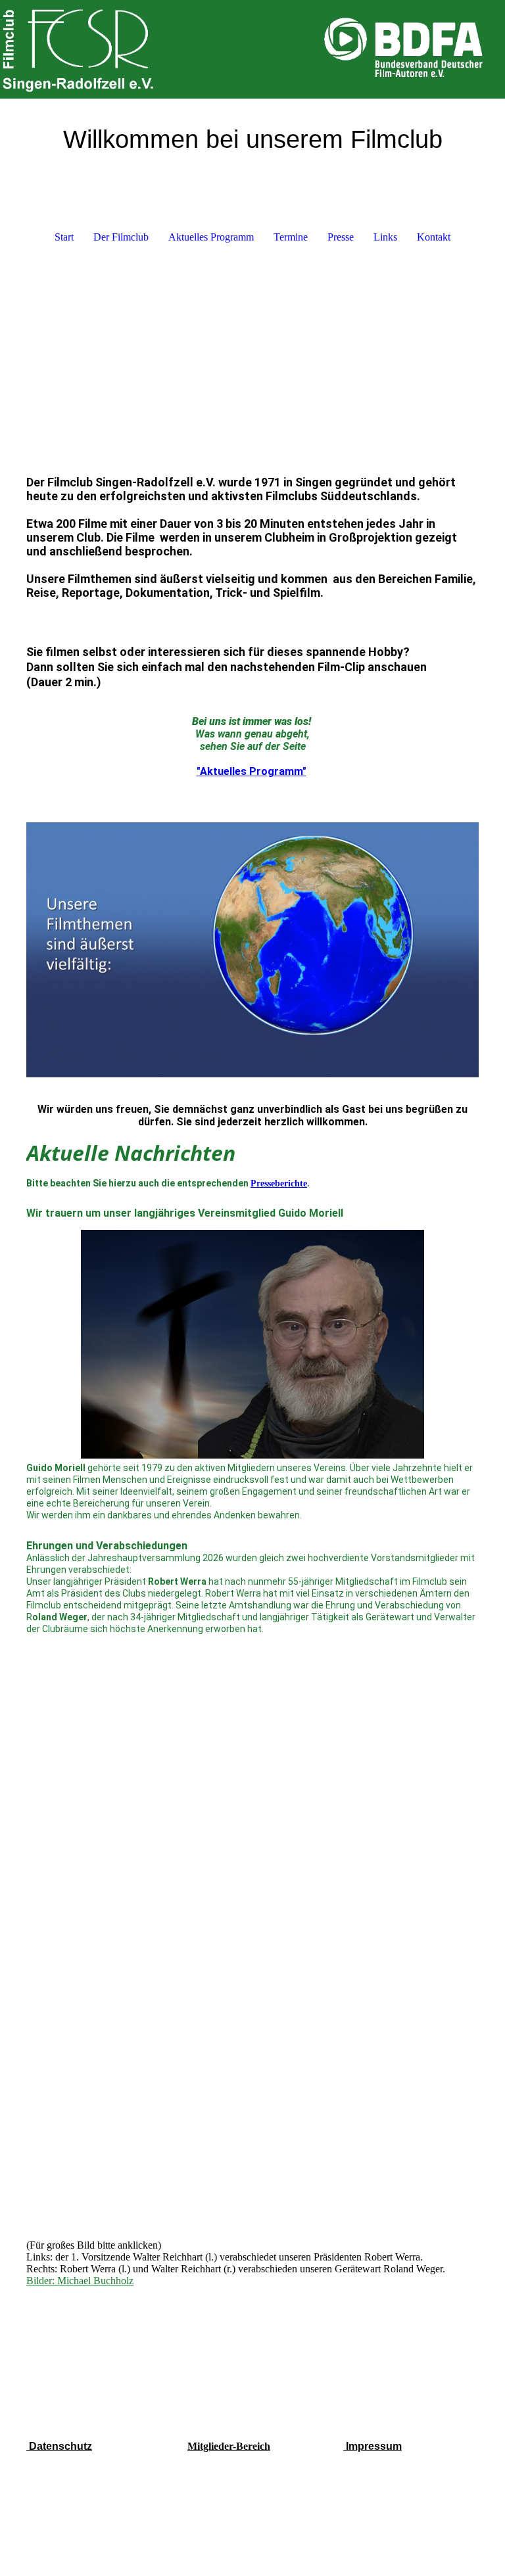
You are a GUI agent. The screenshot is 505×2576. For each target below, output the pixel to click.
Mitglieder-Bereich (229, 2446)
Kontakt (434, 237)
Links (385, 237)
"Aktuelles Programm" (252, 771)
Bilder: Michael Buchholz (80, 2281)
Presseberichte (279, 1183)
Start (64, 237)
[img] (252, 49)
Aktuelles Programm (211, 237)
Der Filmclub (121, 237)
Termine (291, 237)
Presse (341, 237)
